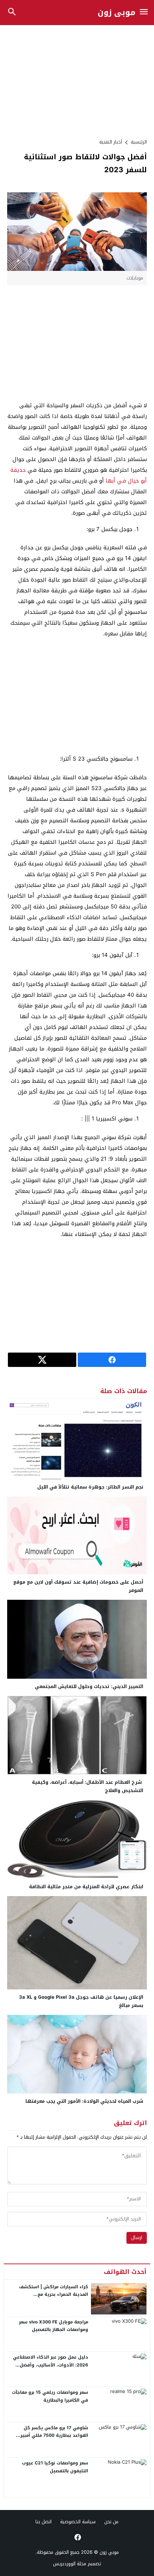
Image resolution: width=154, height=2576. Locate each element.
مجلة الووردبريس (70, 2564)
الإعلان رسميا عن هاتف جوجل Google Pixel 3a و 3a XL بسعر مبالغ (81, 2001)
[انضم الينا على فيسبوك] (77, 2537)
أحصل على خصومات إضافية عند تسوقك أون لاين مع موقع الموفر (78, 1586)
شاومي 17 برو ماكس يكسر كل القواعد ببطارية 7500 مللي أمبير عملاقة (54, 2436)
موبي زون (117, 13)
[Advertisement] (77, 81)
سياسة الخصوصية (78, 2522)
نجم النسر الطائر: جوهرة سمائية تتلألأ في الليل (90, 1487)
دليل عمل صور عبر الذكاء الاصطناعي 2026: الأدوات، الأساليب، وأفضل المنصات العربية (50, 2365)
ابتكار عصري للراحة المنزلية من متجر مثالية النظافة (86, 1887)
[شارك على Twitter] (42, 1360)
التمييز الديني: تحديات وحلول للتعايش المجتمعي (89, 1686)
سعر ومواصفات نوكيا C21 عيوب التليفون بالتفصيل (55, 2467)
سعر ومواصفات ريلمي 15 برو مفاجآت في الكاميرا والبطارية (50, 2396)
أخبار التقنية (111, 142)
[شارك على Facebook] (112, 1360)
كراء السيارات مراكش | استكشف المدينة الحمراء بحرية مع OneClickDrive (54, 2295)
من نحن (111, 2522)
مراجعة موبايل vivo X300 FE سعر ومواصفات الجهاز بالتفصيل (54, 2326)
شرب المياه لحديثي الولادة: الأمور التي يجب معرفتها (84, 2101)
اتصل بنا (44, 2522)
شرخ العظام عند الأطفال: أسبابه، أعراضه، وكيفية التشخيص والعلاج (88, 1786)
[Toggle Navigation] (144, 12)
